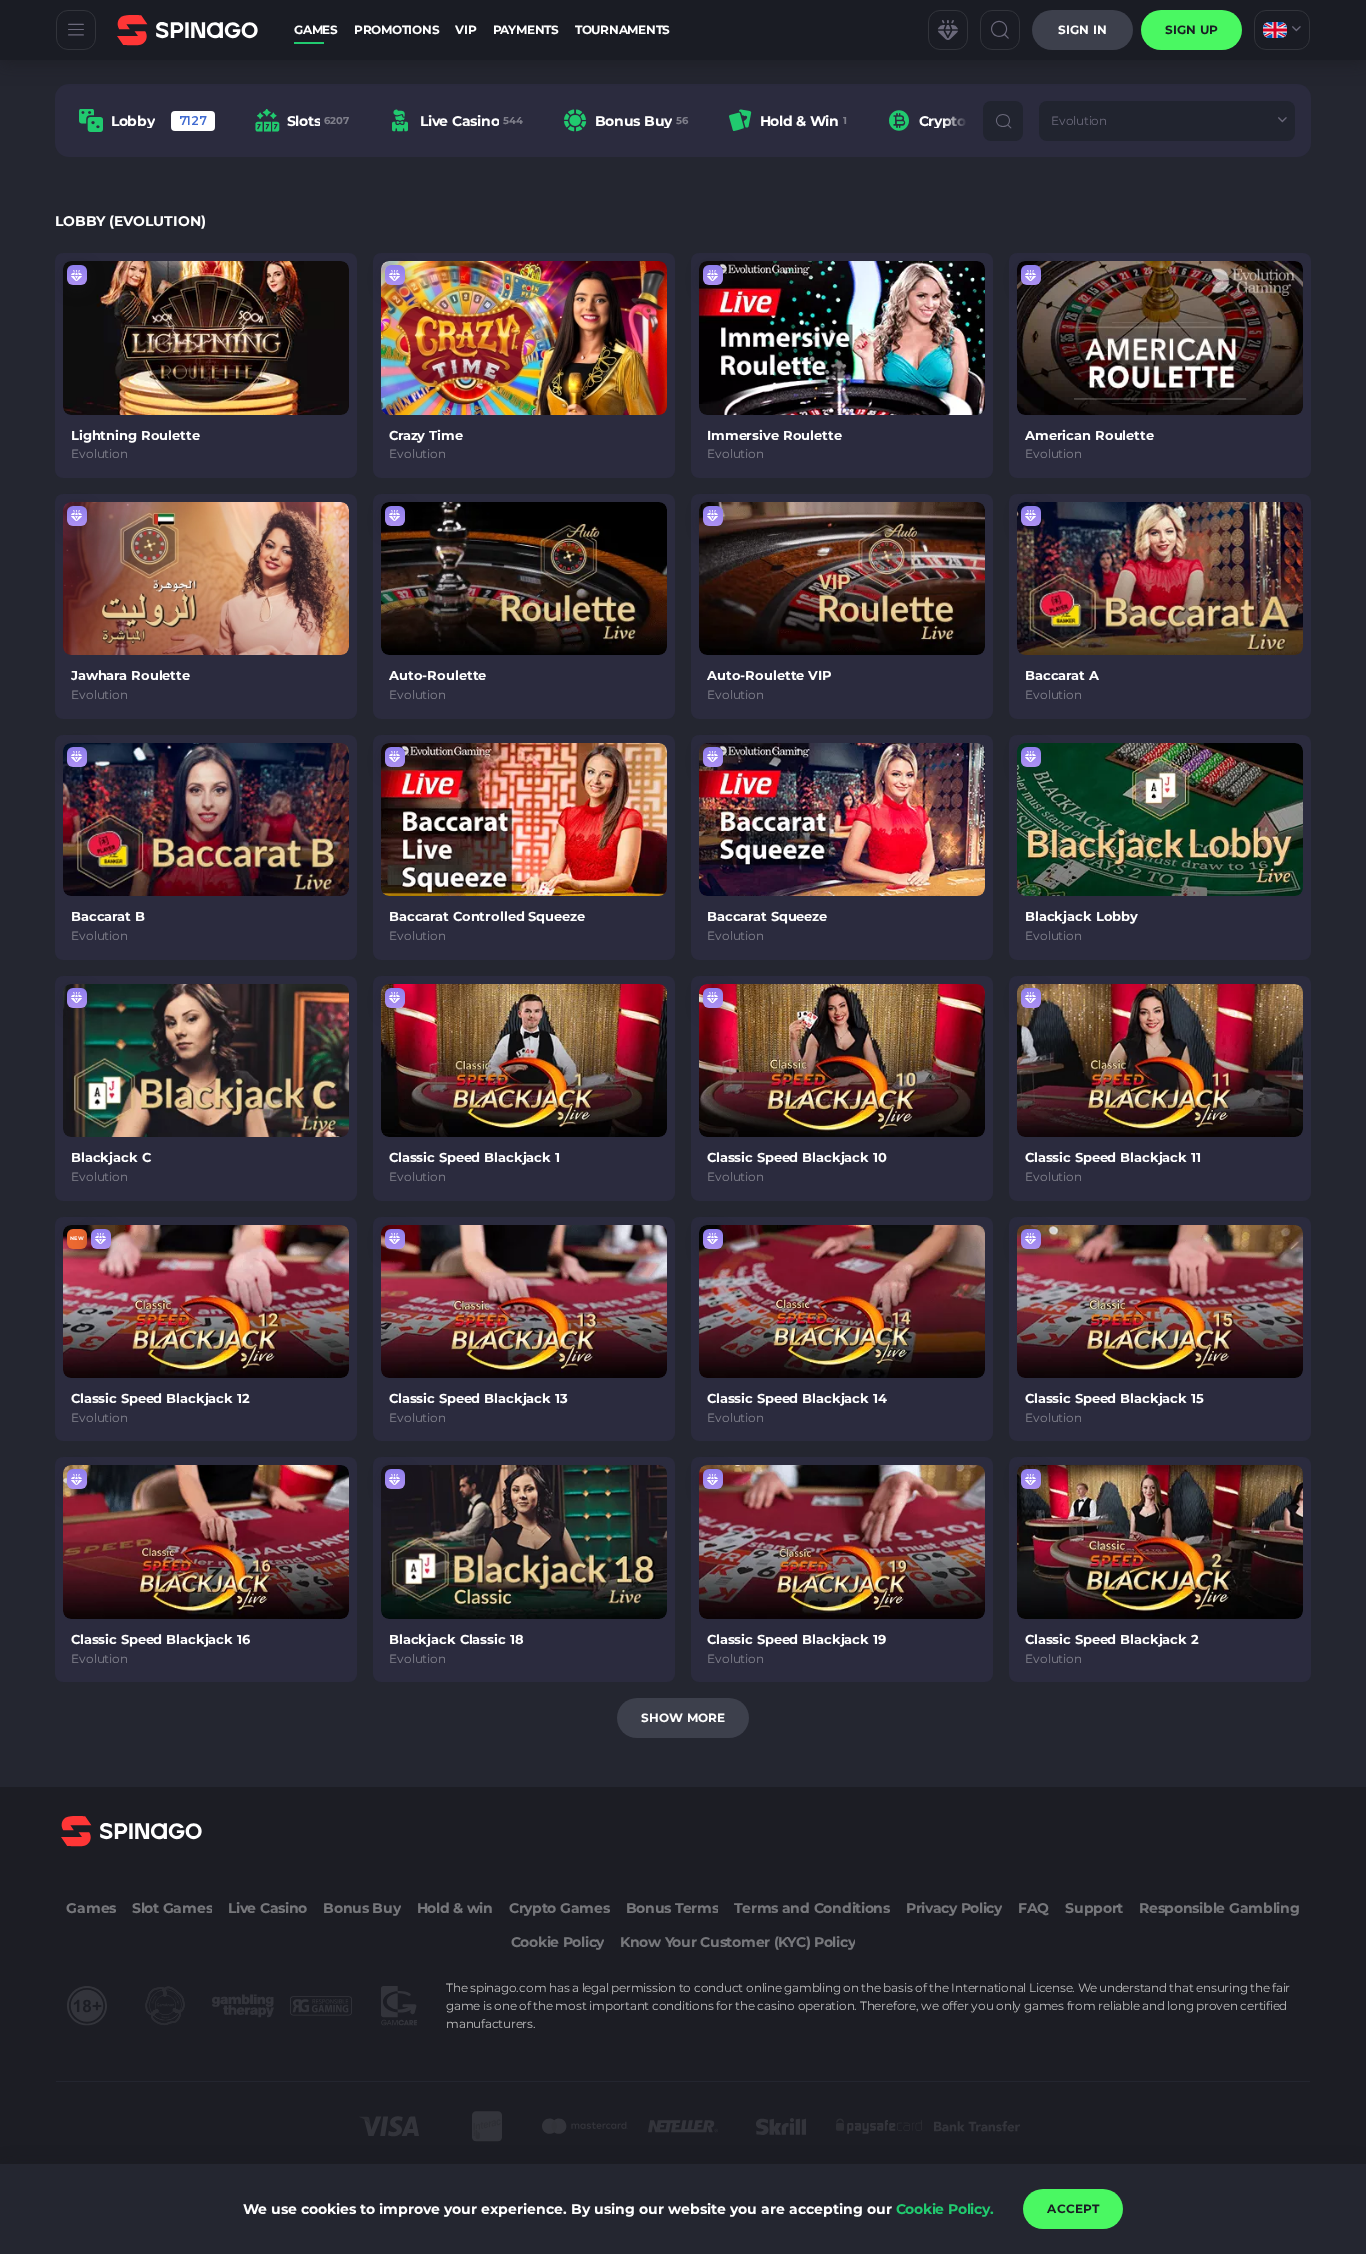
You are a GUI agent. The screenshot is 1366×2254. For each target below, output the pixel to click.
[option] (147, 120)
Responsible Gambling (1219, 1908)
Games (316, 29)
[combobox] (1282, 30)
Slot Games (172, 1908)
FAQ (1033, 1908)
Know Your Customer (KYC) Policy (737, 1942)
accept (1073, 2208)
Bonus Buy (361, 1908)
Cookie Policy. (945, 2209)
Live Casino (267, 1908)
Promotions (397, 29)
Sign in (1082, 29)
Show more (683, 1717)
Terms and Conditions (811, 1908)
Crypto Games (559, 1908)
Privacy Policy (954, 1908)
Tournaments (622, 29)
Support (1094, 1908)
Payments (526, 29)
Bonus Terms (672, 1908)
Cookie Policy (557, 1942)
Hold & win (455, 1908)
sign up (1191, 29)
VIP (465, 29)
